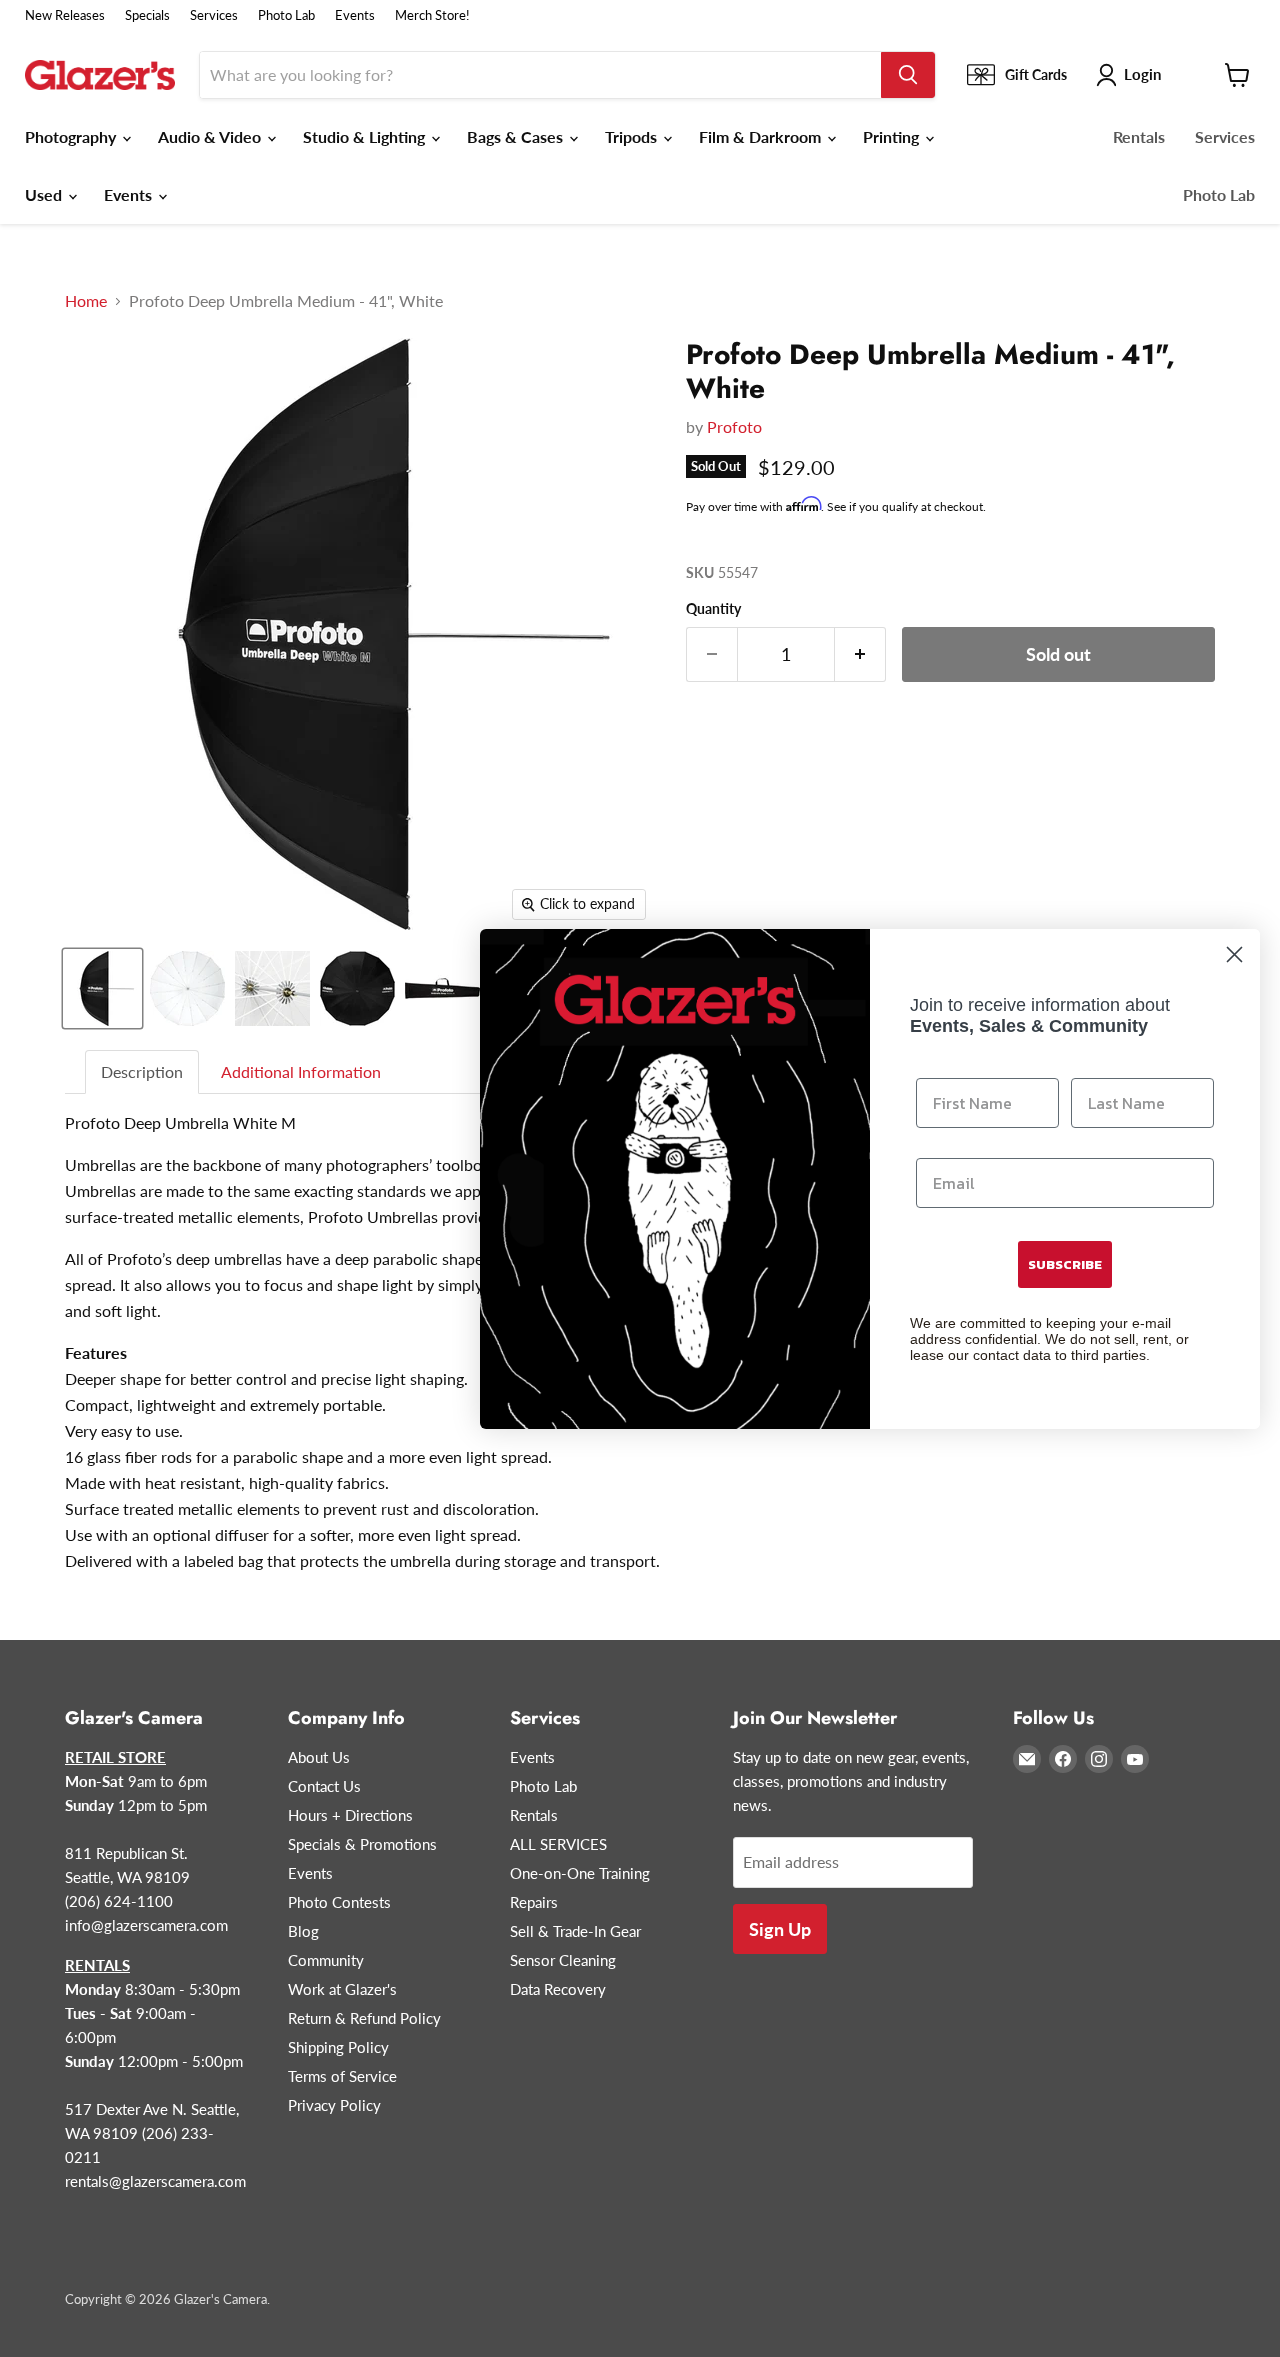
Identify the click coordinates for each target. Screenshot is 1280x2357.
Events (355, 15)
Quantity (713, 609)
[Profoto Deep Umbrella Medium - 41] (102, 988)
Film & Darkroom (762, 136)
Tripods (633, 136)
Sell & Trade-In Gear (575, 1931)
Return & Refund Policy (364, 2018)
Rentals (1139, 136)
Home (86, 301)
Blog (303, 1931)
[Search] (908, 75)
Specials (147, 15)
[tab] (143, 1072)
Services (214, 15)
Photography (72, 136)
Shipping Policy (338, 2047)
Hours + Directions (350, 1815)
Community (326, 1960)
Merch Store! (432, 15)
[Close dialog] (1234, 954)
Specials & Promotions (362, 1844)
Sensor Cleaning (563, 1960)
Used (45, 194)
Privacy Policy (334, 2105)
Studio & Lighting (366, 136)
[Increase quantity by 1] (860, 654)
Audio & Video (211, 136)
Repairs (534, 1902)
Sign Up (780, 1929)
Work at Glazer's (342, 1989)
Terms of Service (342, 2076)
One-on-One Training (580, 1873)
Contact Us (324, 1786)
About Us (319, 1757)
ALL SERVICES (558, 1844)
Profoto (734, 426)
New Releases (65, 15)
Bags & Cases (517, 136)
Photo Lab (286, 15)
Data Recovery (558, 1989)
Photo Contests (339, 1902)
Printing (893, 136)
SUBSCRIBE (1065, 1264)
